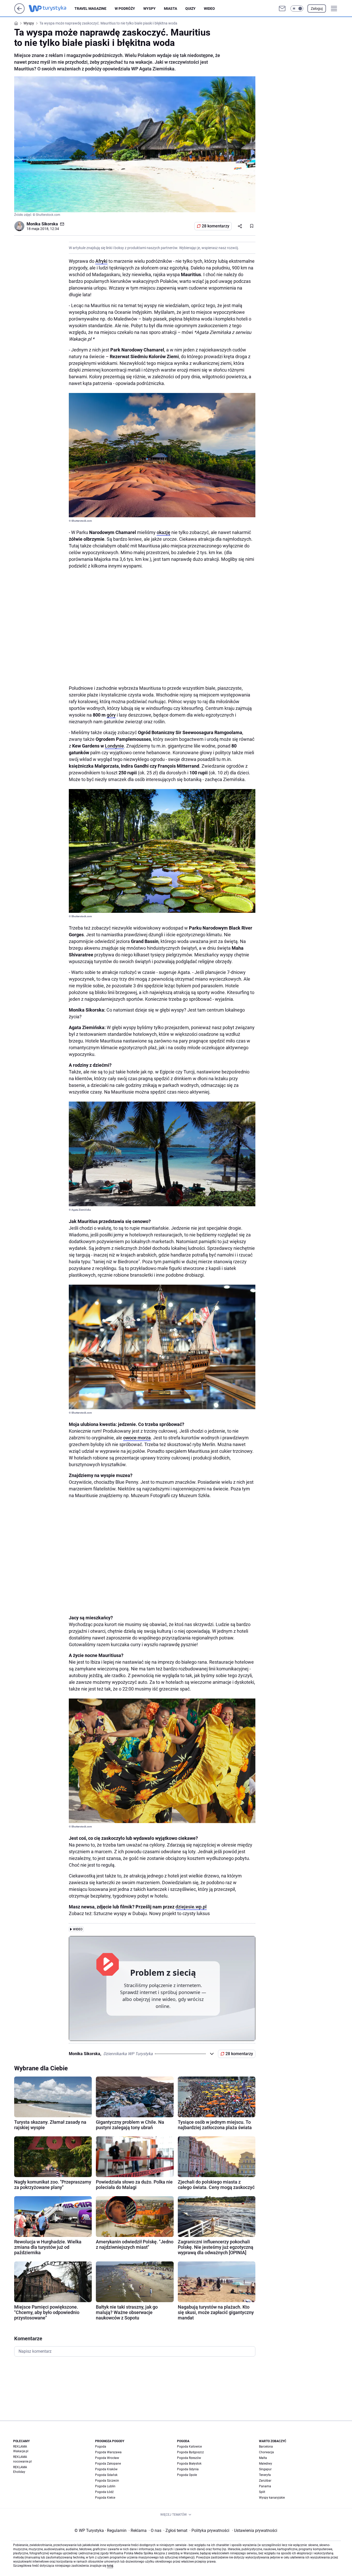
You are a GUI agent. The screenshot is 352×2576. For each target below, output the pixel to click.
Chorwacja (266, 2452)
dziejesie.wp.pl (191, 1907)
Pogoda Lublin (105, 2486)
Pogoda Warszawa (108, 2452)
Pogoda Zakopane (108, 2464)
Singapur (265, 2469)
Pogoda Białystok (189, 2464)
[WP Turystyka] (52, 9)
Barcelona (266, 2447)
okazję (164, 532)
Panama (265, 2486)
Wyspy (149, 9)
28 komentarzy (216, 226)
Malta (263, 2458)
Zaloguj (317, 9)
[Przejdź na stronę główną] (19, 12)
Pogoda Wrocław (107, 2458)
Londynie (114, 746)
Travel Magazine (90, 9)
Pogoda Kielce (105, 2498)
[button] (297, 9)
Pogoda (101, 2447)
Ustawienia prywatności (255, 2530)
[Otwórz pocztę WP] (282, 9)
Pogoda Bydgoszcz (190, 2452)
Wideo (209, 9)
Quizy (190, 9)
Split (262, 2492)
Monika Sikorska (42, 224)
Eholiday (19, 2472)
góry (111, 715)
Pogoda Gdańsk (106, 2475)
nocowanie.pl (22, 2462)
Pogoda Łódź (104, 2492)
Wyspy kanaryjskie (272, 2498)
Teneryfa (265, 2475)
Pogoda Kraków (106, 2469)
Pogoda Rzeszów (189, 2458)
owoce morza (137, 1438)
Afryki (101, 261)
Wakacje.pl (21, 2451)
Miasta (170, 9)
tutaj (110, 2566)
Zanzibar (265, 2481)
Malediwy (266, 2464)
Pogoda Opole (187, 2475)
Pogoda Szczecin (107, 2481)
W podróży (125, 9)
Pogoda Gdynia (188, 2469)
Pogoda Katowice (189, 2447)
